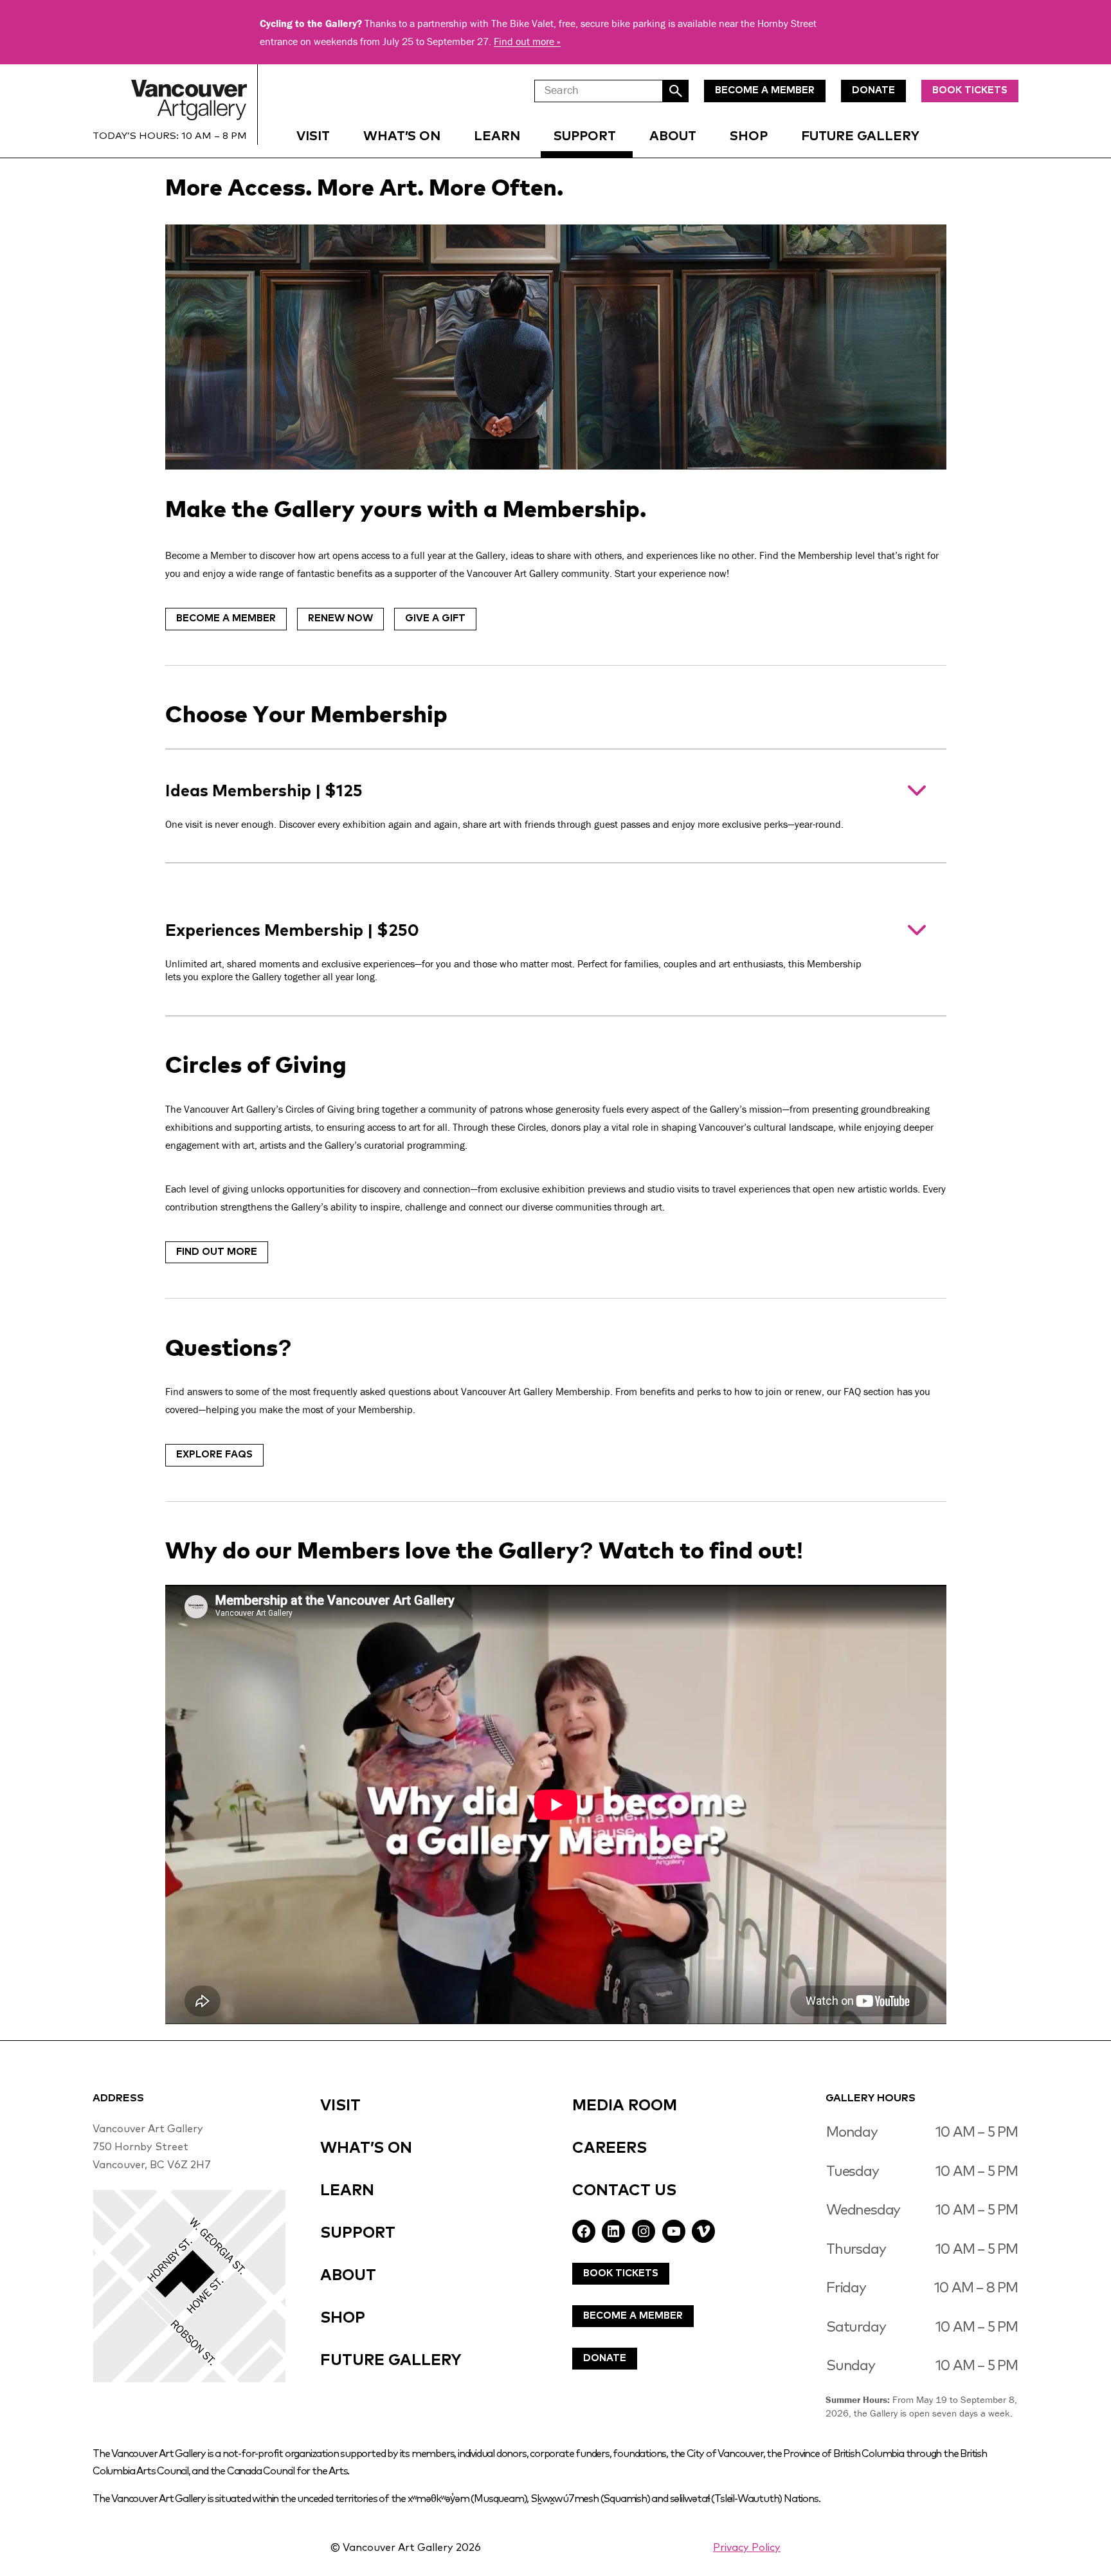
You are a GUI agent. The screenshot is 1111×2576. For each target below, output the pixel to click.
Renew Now (340, 618)
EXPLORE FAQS (214, 1455)
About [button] (673, 136)
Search (676, 91)
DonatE (873, 90)
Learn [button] (497, 136)
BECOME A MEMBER (226, 618)
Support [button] (585, 136)
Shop (749, 136)
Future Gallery (860, 136)
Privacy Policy (747, 2548)
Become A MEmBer (765, 90)
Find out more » (527, 41)
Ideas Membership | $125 (504, 806)
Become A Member (633, 2316)
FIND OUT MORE (217, 1252)
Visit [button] (313, 136)
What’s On (402, 136)
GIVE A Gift (435, 618)
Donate (605, 2358)
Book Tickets (970, 90)
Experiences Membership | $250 (513, 953)
